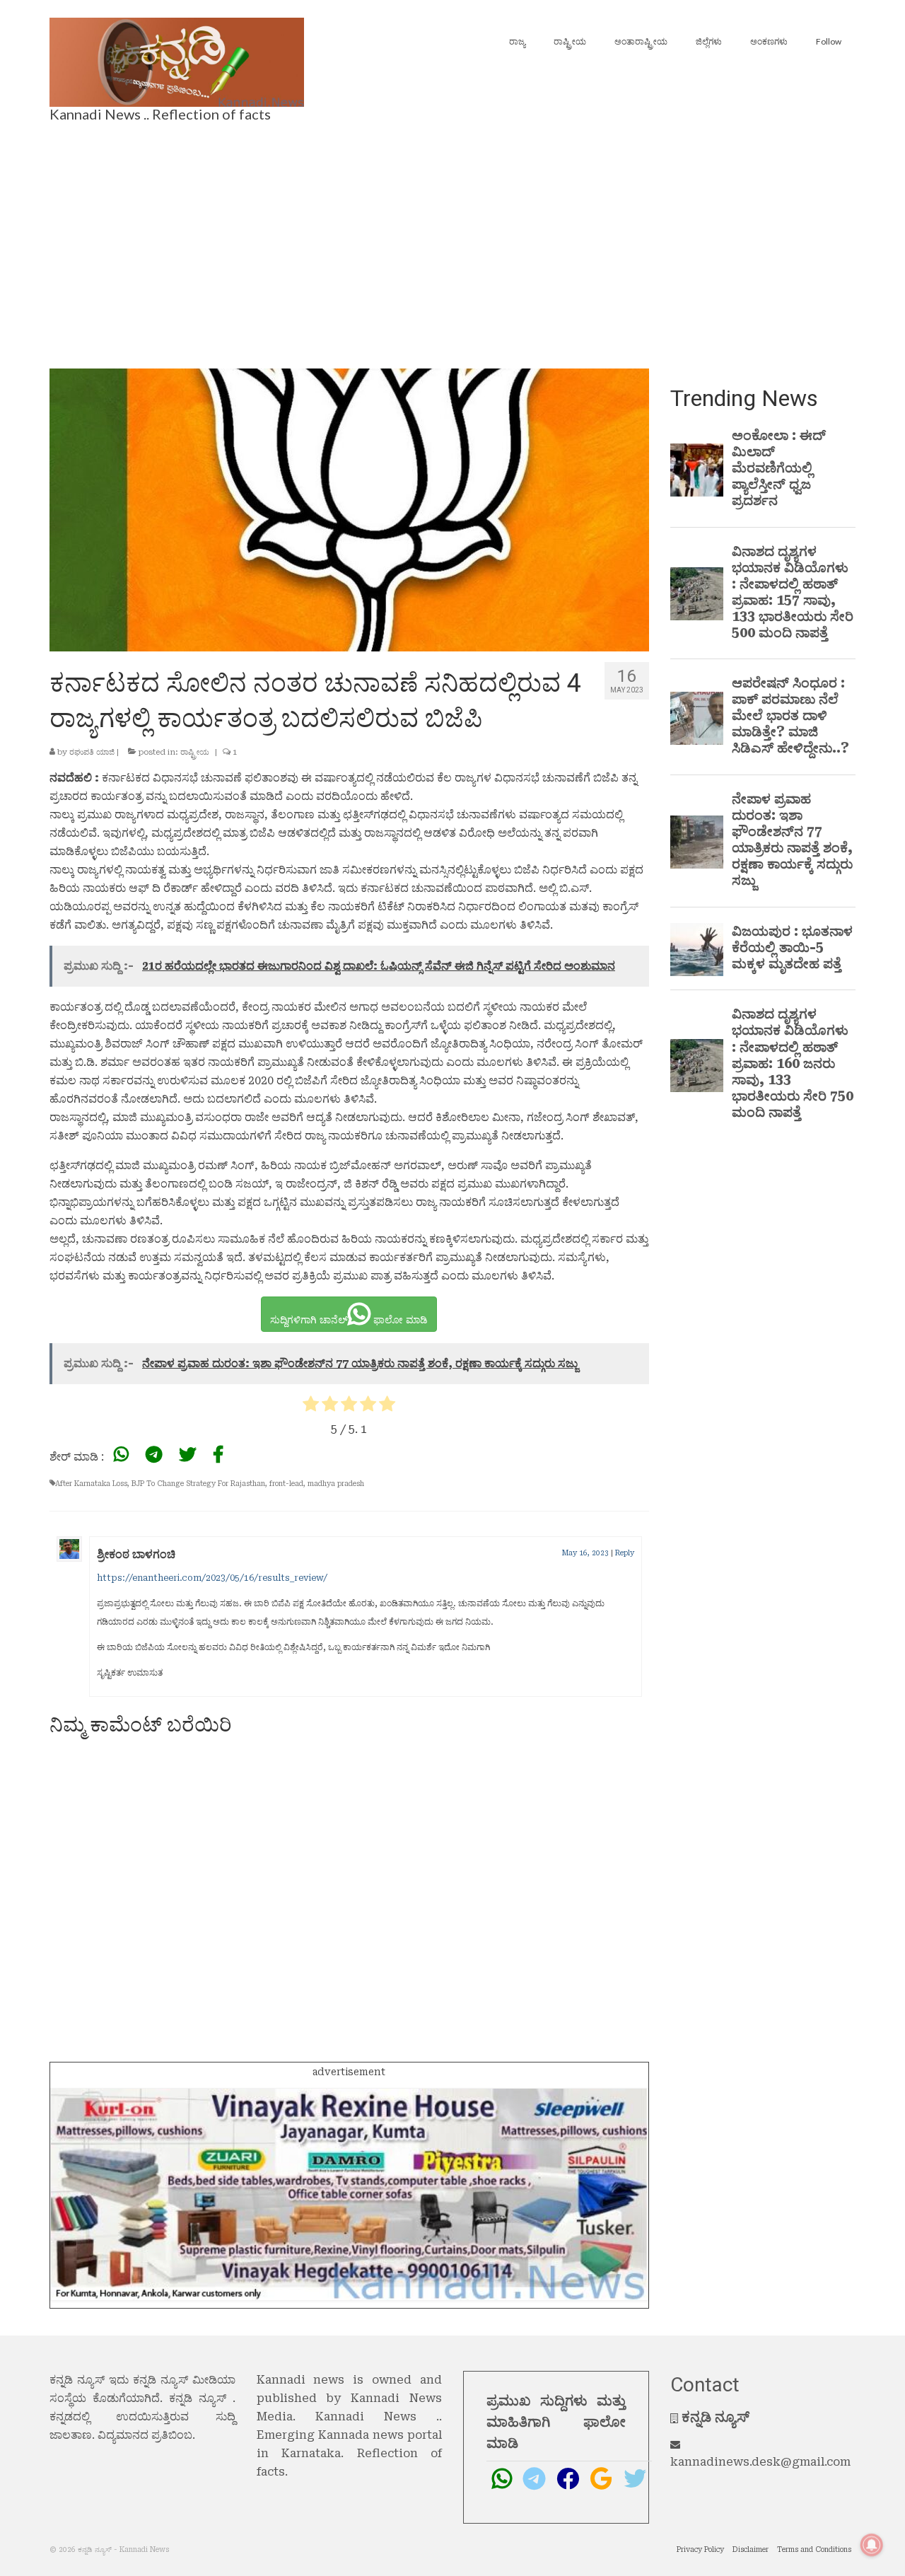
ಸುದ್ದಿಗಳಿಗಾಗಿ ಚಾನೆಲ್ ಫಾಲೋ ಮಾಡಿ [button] (349, 1320)
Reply (625, 1553)
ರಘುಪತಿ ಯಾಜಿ (92, 752)
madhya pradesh (336, 1484)
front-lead (286, 1484)
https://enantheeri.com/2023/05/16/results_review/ (212, 1578)
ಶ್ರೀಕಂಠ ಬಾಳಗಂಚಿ (136, 1554)
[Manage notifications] (872, 2545)
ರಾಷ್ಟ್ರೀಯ (195, 752)
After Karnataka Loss (91, 1484)
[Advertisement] (452, 241)
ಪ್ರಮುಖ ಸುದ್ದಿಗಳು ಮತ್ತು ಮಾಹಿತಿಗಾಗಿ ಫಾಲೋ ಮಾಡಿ (556, 2422)
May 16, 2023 (585, 1553)
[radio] (311, 1406)
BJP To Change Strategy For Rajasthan (198, 1484)
